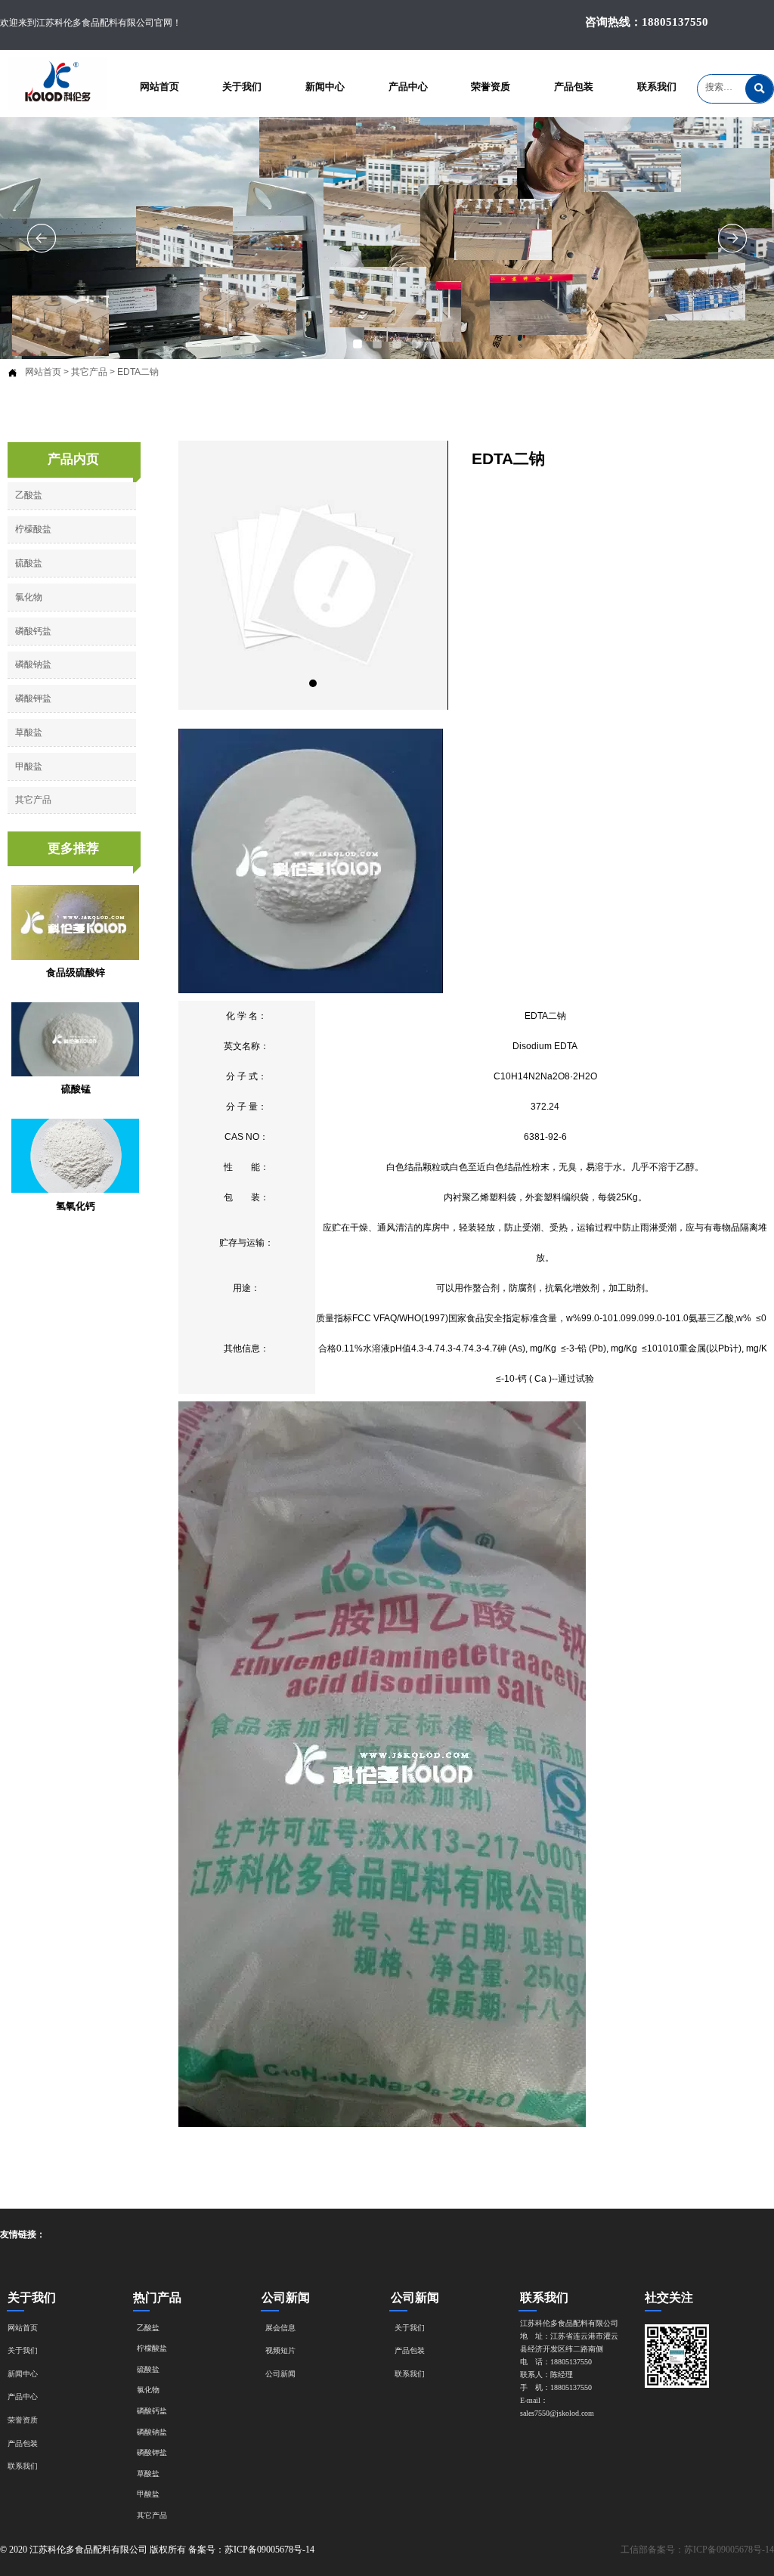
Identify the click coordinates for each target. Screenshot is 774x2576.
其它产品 (89, 372)
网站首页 (43, 372)
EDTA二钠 (138, 372)
